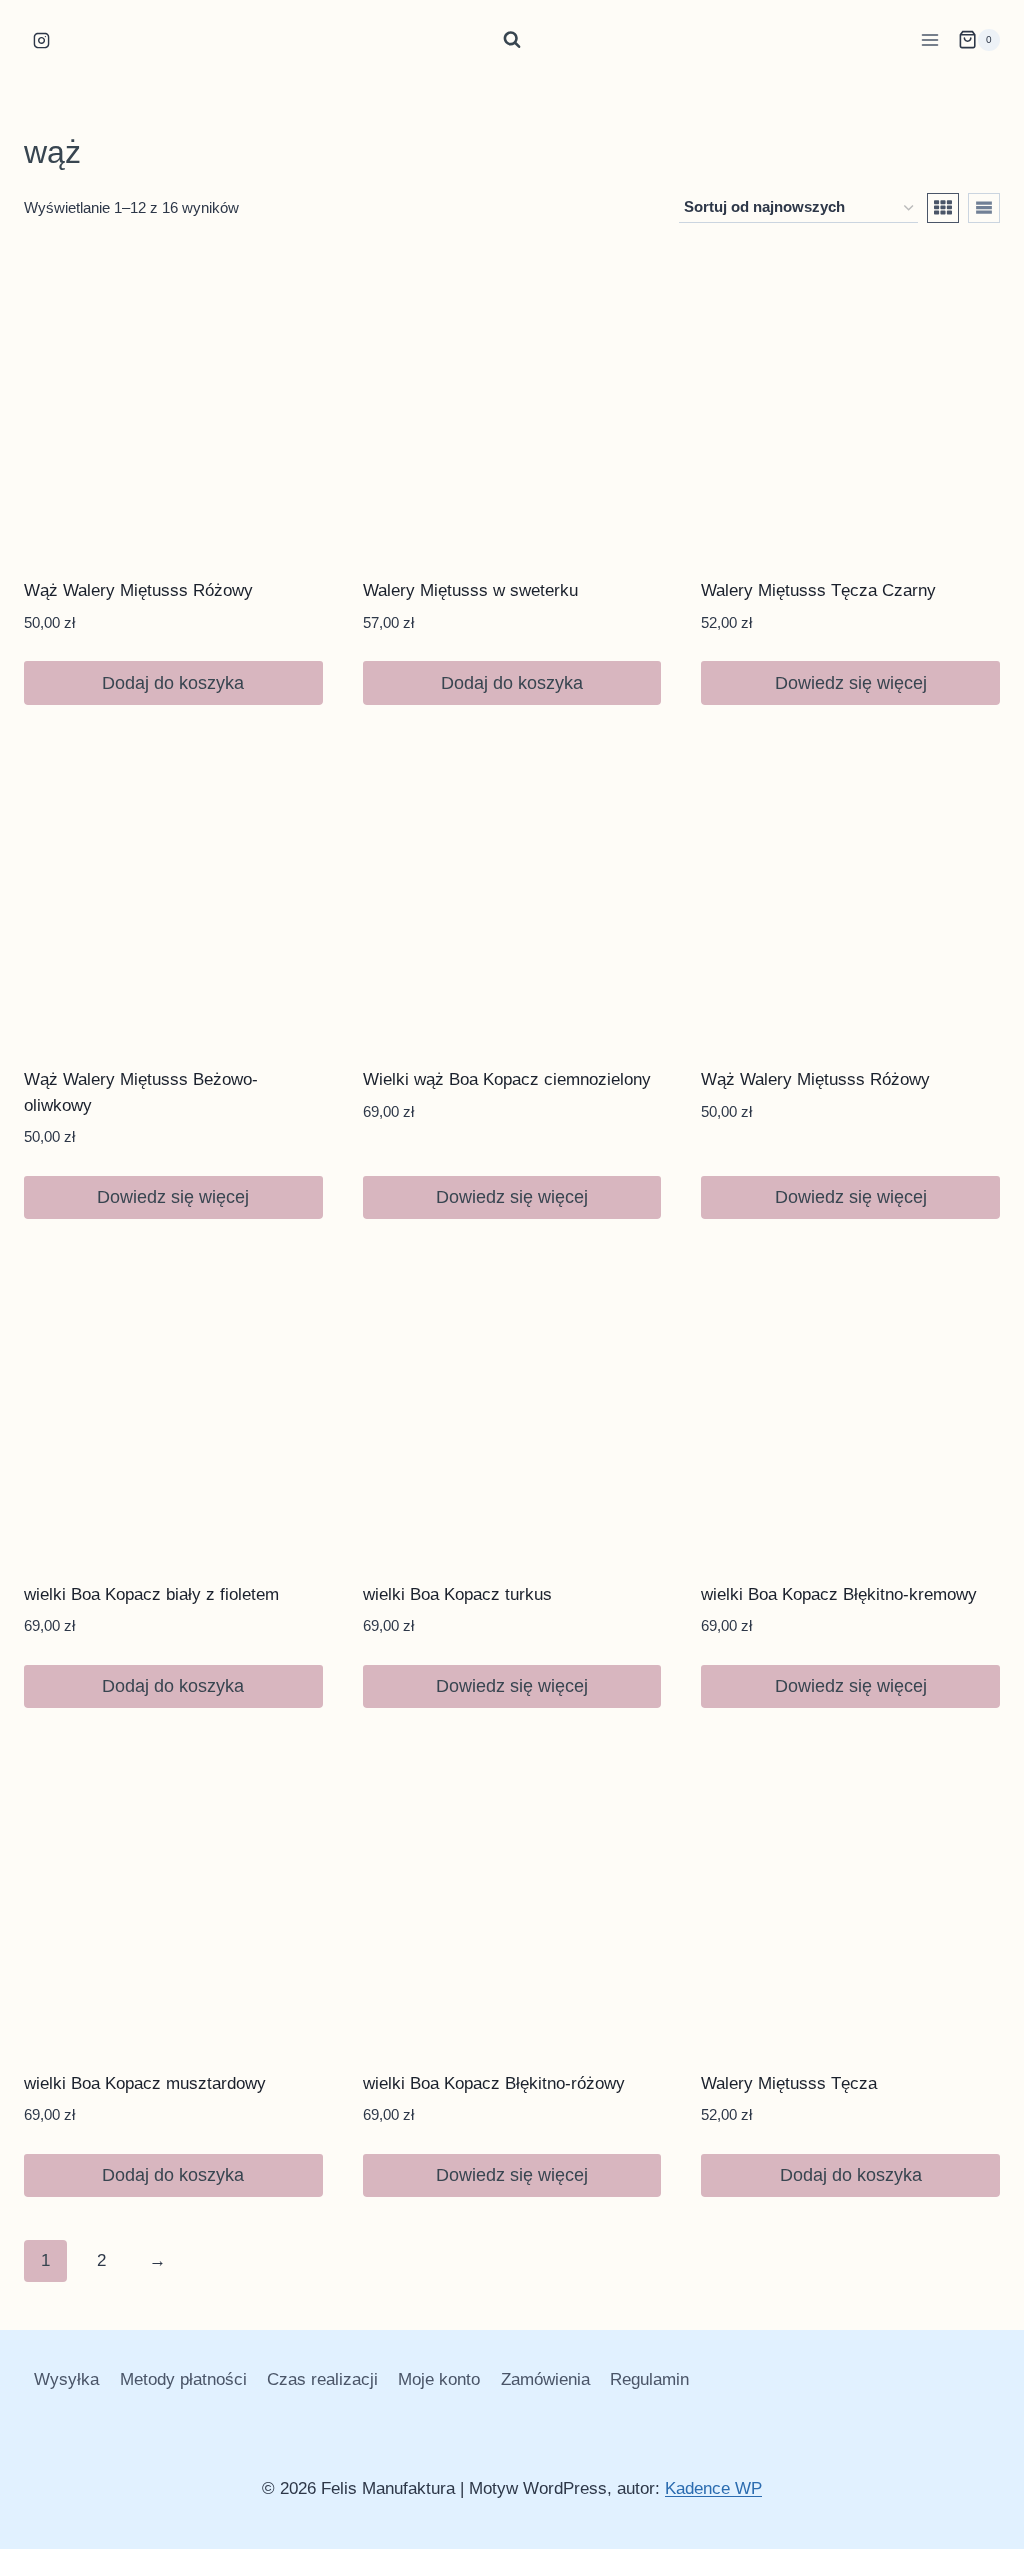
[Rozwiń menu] (929, 39)
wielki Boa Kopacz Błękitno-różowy (494, 2083)
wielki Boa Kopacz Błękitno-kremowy (839, 1594)
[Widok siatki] (943, 208)
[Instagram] (41, 40)
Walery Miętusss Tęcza (789, 2083)
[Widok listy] (984, 208)
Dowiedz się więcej (851, 683)
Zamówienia (545, 2379)
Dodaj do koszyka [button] (173, 683)
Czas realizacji (322, 2379)
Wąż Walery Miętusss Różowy (138, 590)
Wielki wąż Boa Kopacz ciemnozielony (507, 1079)
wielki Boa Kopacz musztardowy (145, 2083)
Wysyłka (66, 2379)
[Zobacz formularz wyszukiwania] (512, 40)
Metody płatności (183, 2379)
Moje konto (439, 2379)
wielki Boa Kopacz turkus (457, 1594)
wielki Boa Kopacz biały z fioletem (151, 1594)
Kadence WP (713, 2488)
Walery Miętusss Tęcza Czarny (818, 590)
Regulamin (649, 2379)
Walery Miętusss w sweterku (470, 590)
